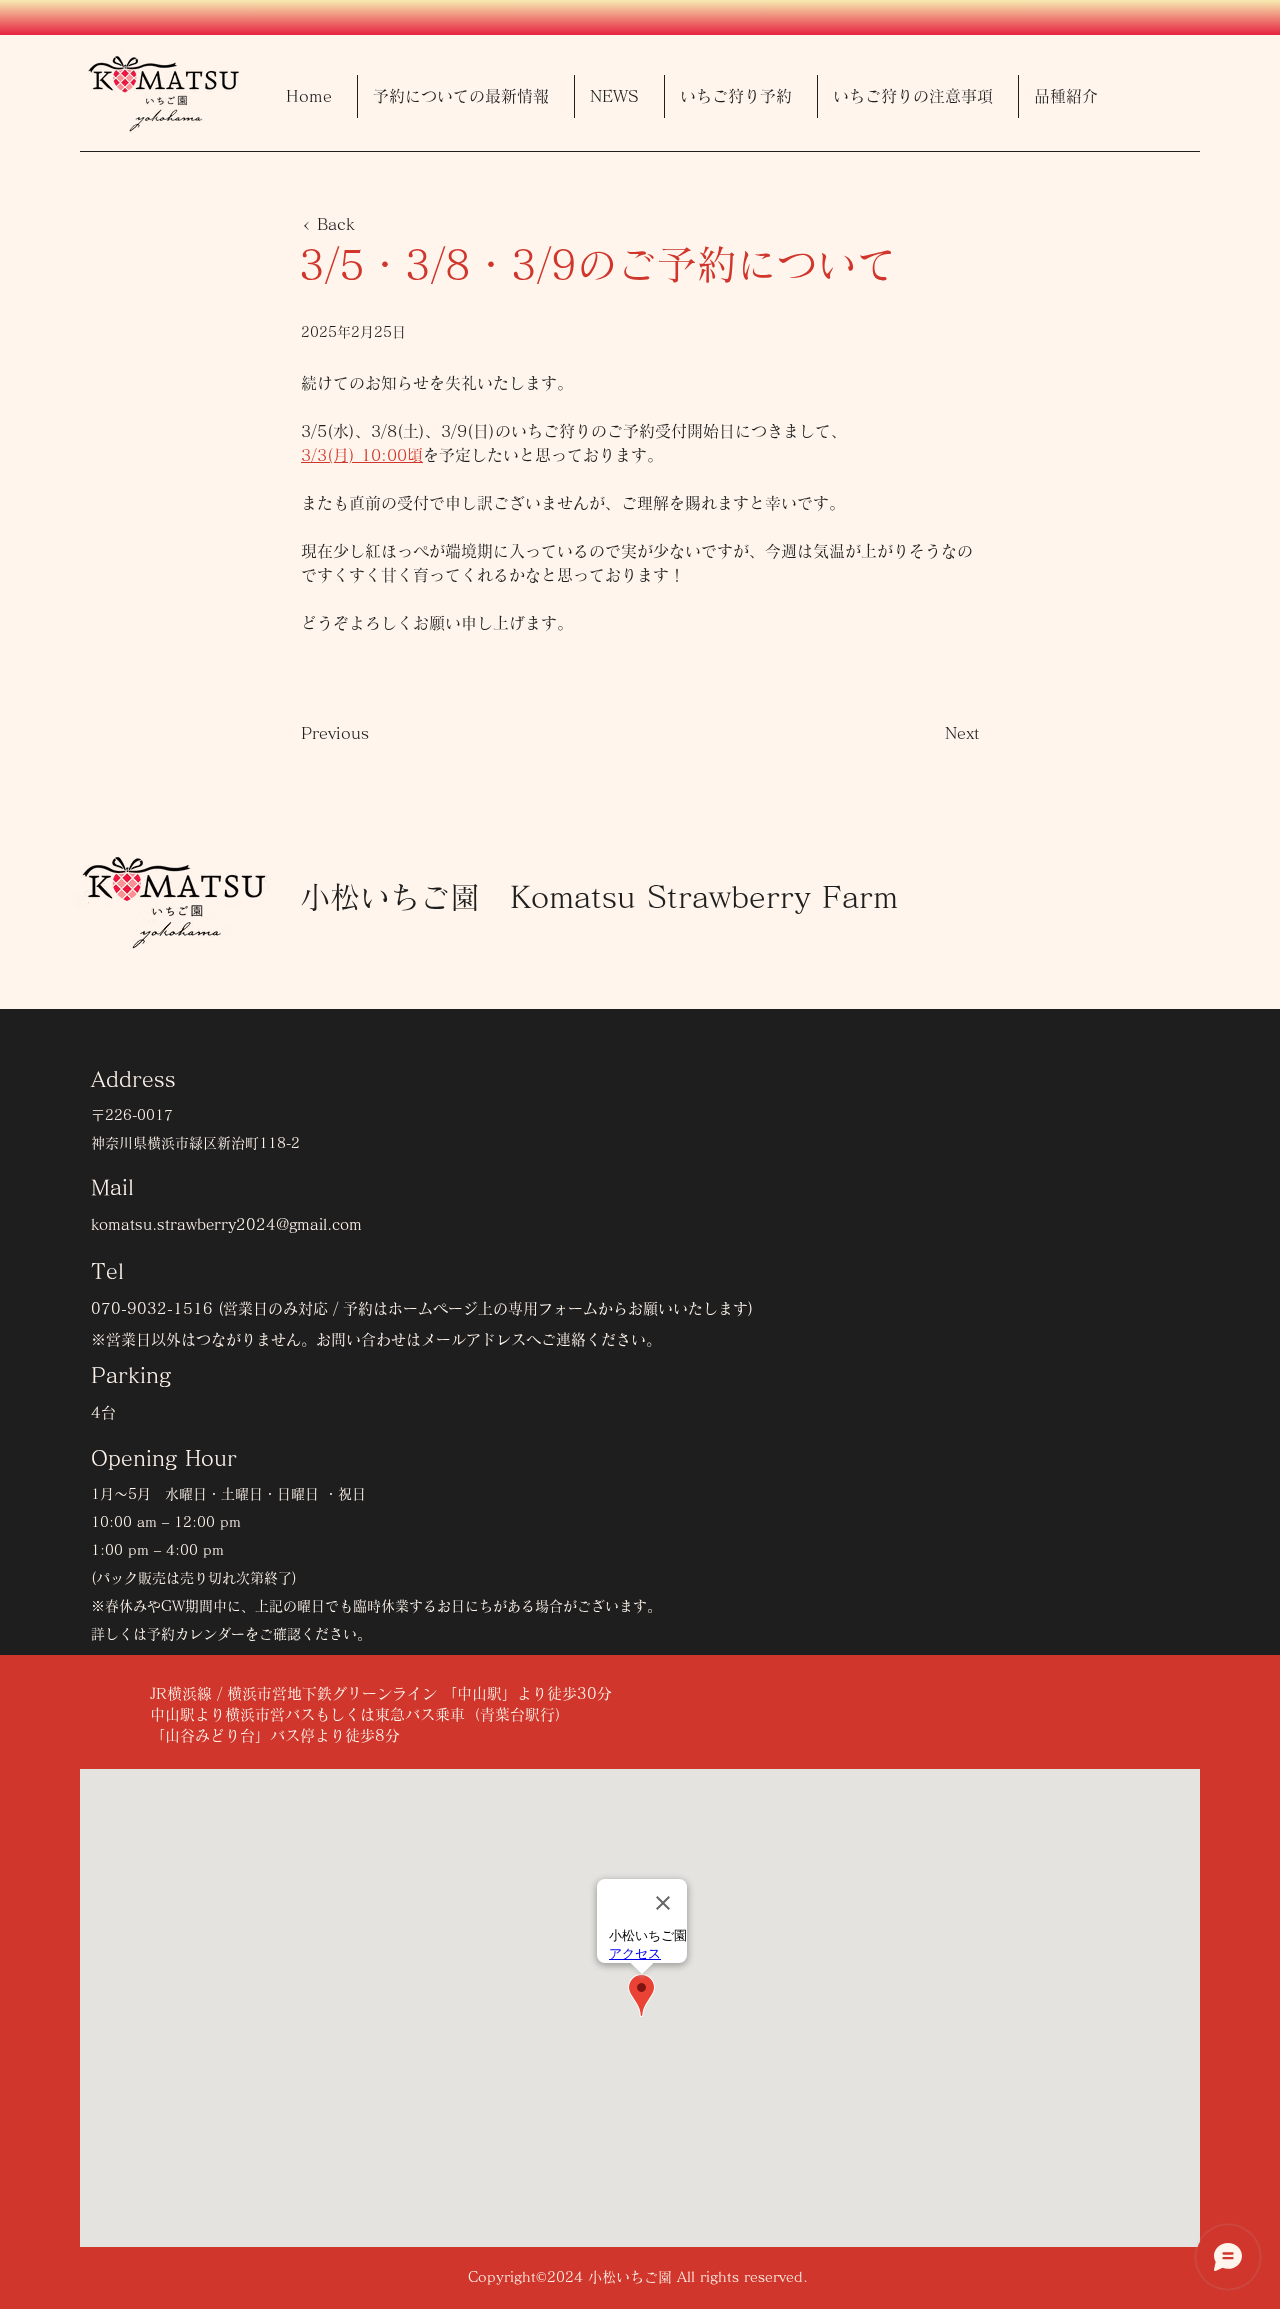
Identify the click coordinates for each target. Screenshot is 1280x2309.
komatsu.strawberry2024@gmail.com (226, 1224)
